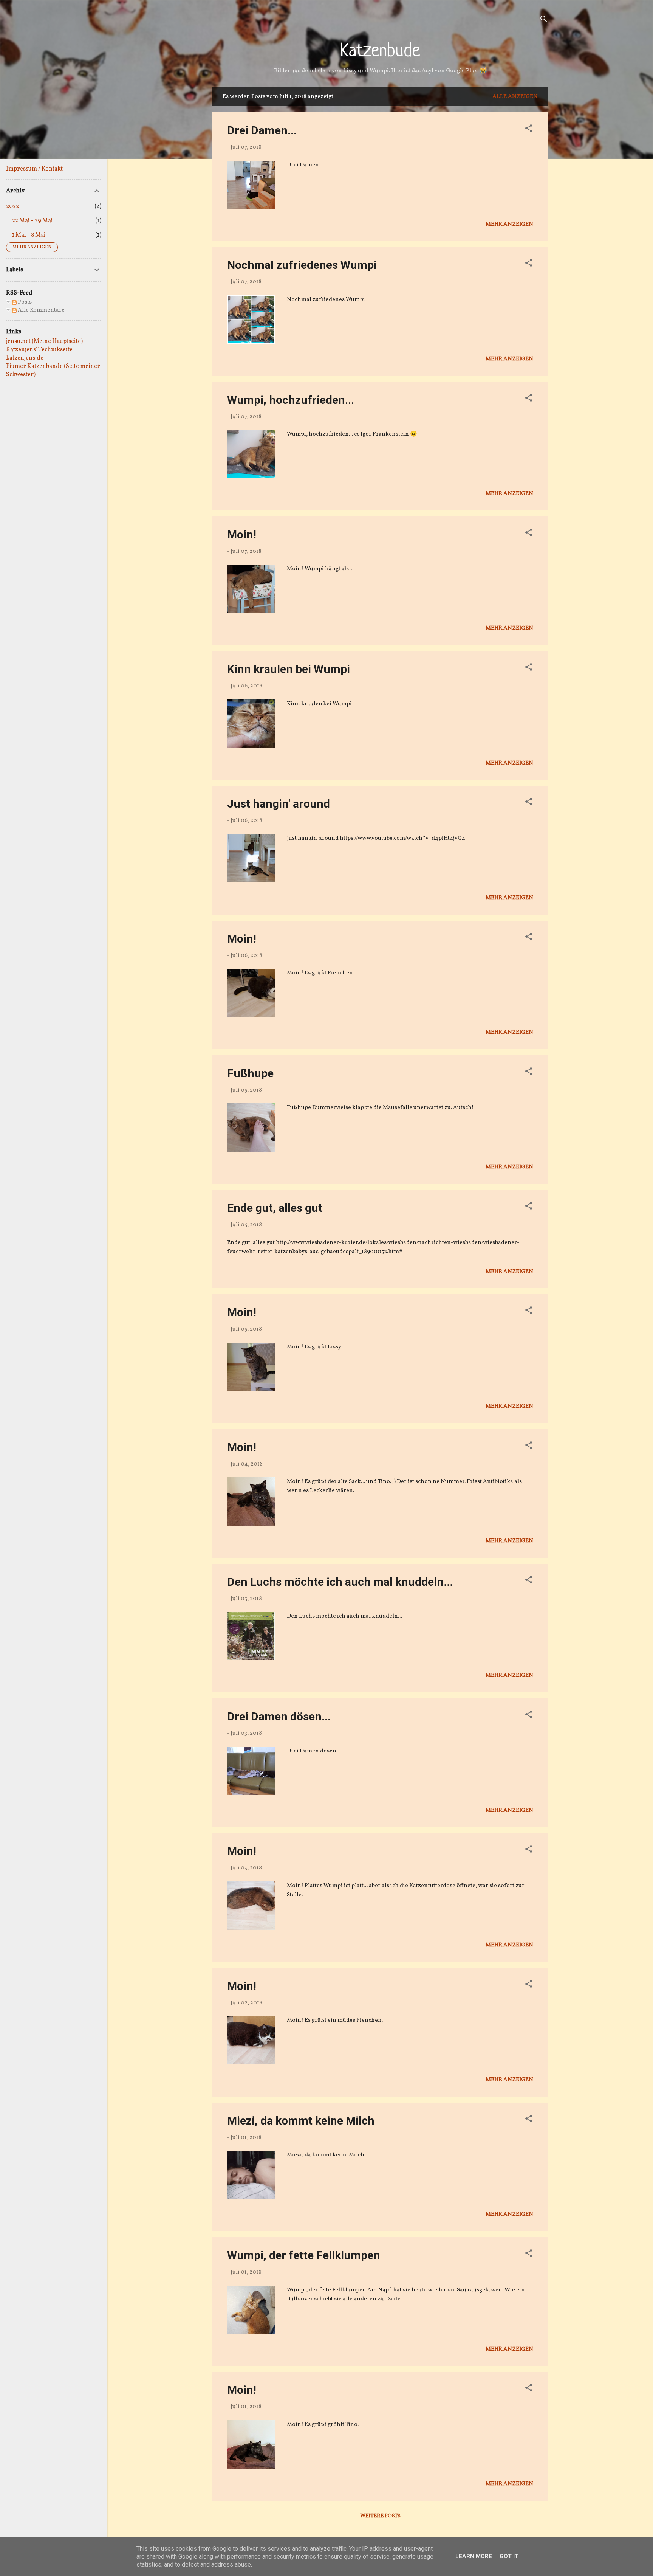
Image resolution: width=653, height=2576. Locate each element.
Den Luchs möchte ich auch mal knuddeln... (340, 1582)
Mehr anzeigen (509, 224)
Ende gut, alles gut (275, 1208)
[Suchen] (544, 21)
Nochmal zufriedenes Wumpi (302, 265)
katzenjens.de (25, 358)
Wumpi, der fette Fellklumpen (304, 2255)
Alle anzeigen (515, 97)
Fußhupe (250, 1073)
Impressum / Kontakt (34, 169)
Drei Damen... (262, 130)
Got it (509, 2556)
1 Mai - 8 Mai (29, 235)
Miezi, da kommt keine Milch (301, 2121)
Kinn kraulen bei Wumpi (289, 669)
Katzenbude (380, 52)
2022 (12, 206)
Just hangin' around (279, 804)
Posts (24, 302)
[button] (529, 130)
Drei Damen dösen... (279, 1716)
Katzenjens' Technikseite (39, 350)
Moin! (242, 534)
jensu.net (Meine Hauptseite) (44, 341)
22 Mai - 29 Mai (32, 221)
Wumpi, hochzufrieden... (291, 400)
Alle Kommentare (41, 310)
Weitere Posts (380, 2516)
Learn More (474, 2556)
